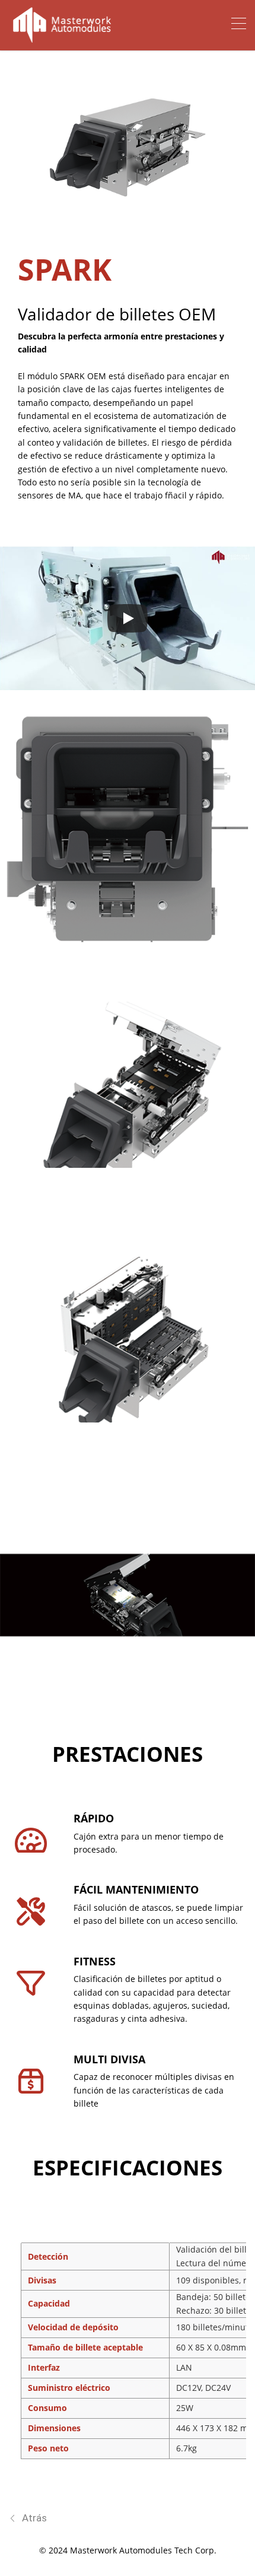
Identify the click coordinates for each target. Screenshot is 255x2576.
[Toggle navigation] (239, 25)
